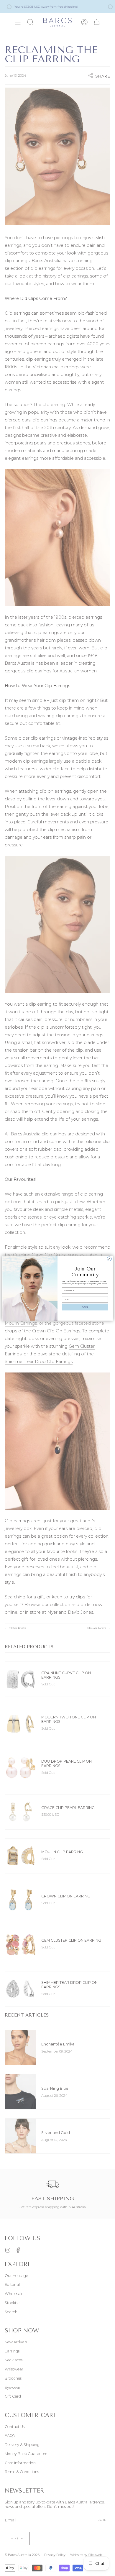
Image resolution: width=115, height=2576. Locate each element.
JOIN (85, 1307)
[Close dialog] (109, 1259)
